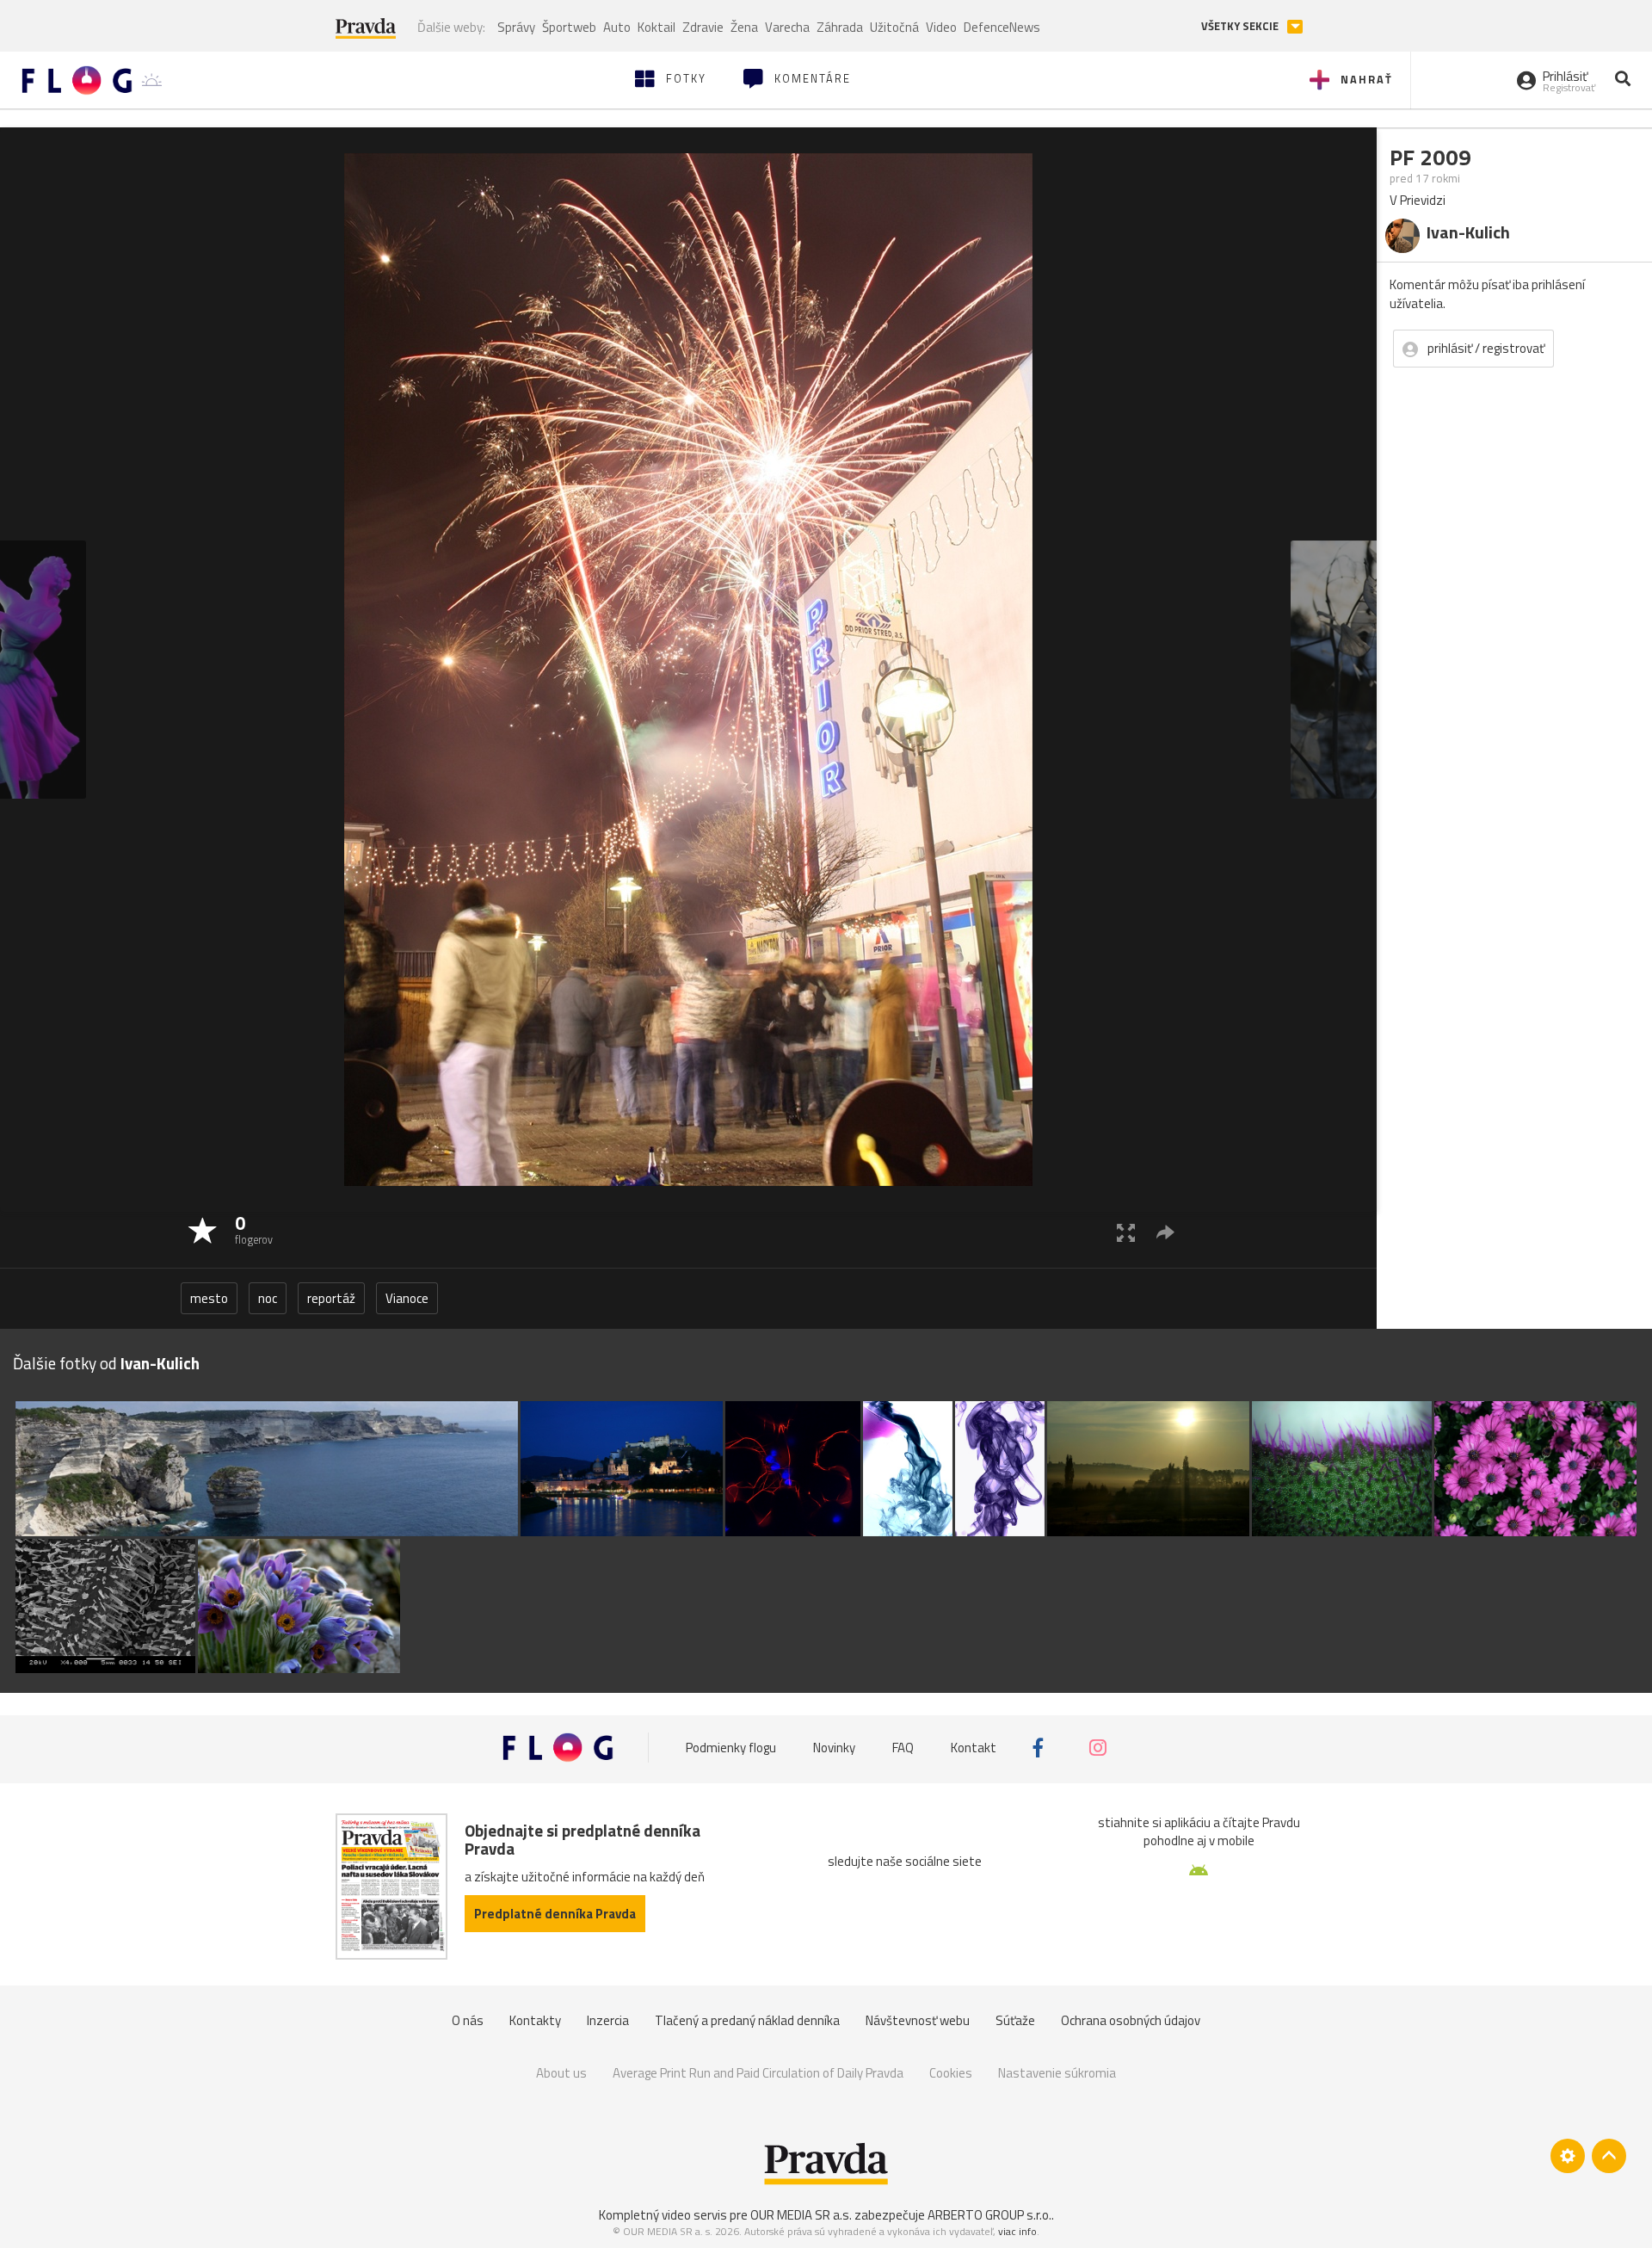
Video (941, 27)
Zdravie (703, 27)
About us (561, 2073)
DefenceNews (1002, 27)
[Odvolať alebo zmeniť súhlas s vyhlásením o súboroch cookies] (1568, 2156)
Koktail (656, 27)
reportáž (331, 1298)
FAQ (903, 1748)
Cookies (951, 2073)
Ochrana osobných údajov (1131, 2020)
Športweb (569, 27)
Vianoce (407, 1298)
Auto (617, 27)
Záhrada (840, 27)
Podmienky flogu (731, 1748)
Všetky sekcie (1241, 26)
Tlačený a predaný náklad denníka (747, 2020)
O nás (468, 2020)
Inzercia (608, 2020)
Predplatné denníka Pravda (555, 1914)
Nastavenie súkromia (1057, 2073)
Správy (516, 27)
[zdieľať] (1165, 1232)
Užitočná (894, 27)
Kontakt (974, 1748)
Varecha (787, 27)
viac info (1017, 2231)
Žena (744, 27)
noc (268, 1298)
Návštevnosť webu (918, 2020)
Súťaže (1015, 2020)
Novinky (834, 1748)
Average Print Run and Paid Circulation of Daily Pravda (758, 2073)
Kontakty (535, 2020)
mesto (209, 1298)
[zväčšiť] (1126, 1232)
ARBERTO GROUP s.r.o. (989, 2215)
